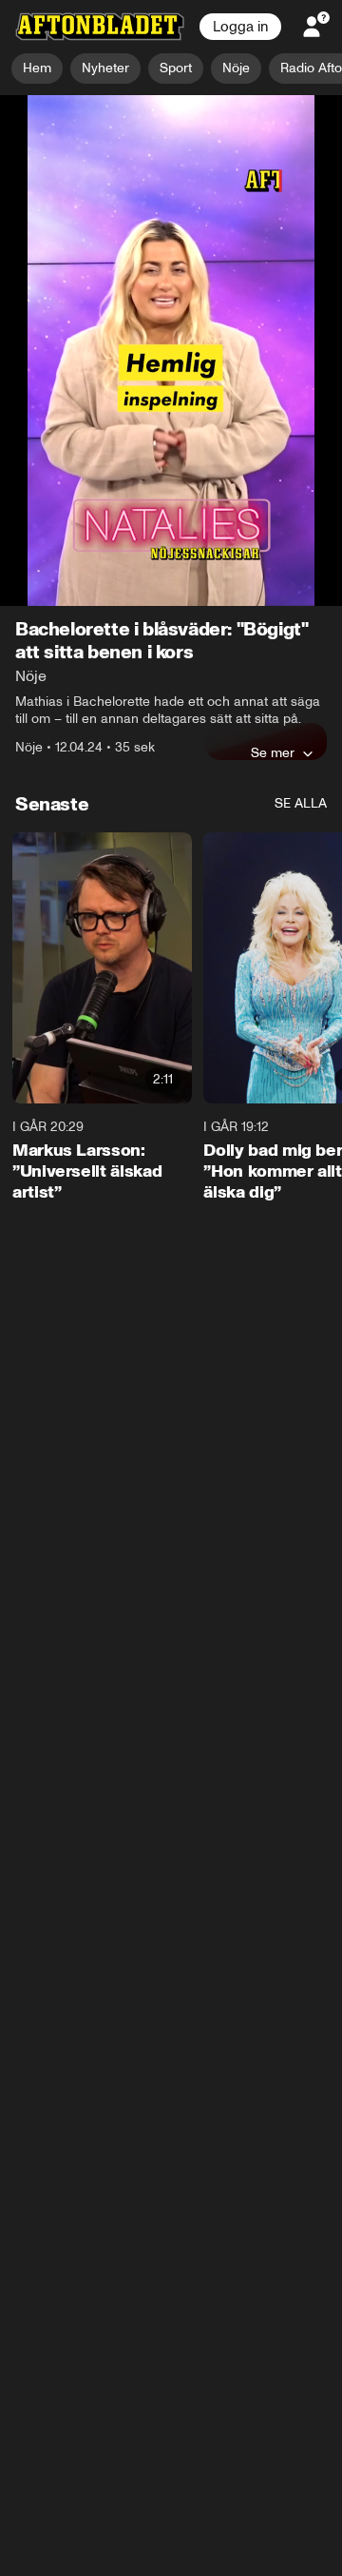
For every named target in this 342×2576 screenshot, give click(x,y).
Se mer (273, 435)
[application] (171, 192)
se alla (301, 486)
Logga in (240, 27)
